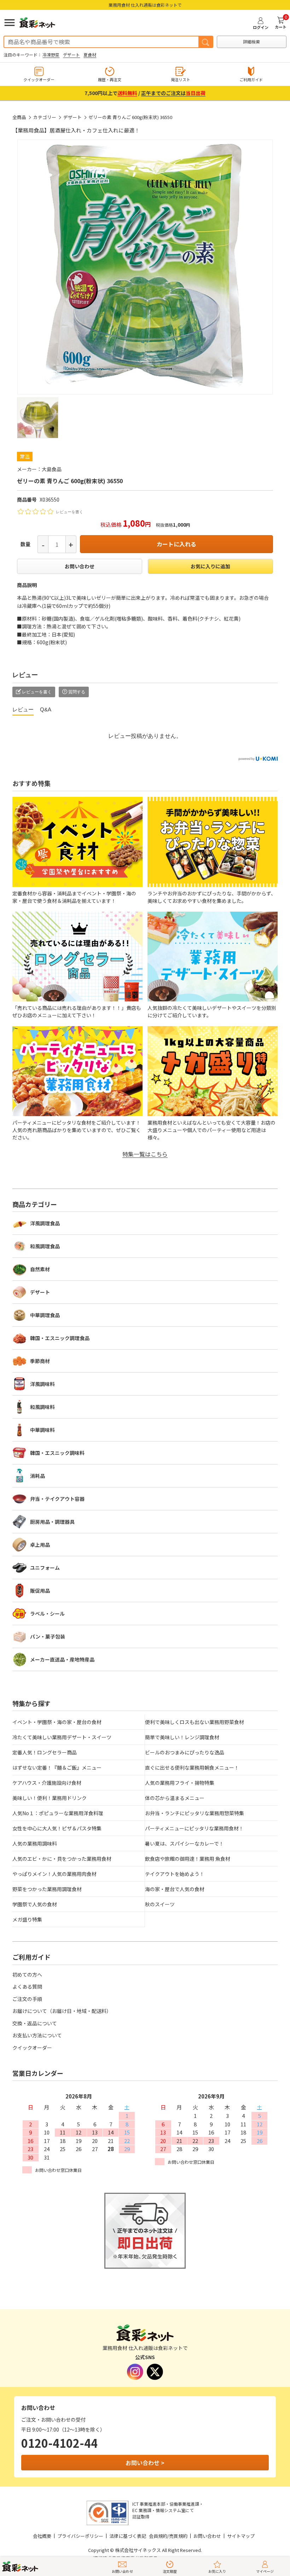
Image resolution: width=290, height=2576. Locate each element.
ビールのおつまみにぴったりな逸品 (185, 1752)
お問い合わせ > (145, 2463)
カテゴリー (45, 117)
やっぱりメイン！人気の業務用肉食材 (54, 1874)
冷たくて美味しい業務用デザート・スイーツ (62, 1737)
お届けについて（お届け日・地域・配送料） (62, 2011)
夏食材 (90, 55)
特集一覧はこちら (145, 1154)
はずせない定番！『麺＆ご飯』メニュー (57, 1767)
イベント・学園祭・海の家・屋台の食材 (57, 1722)
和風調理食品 (45, 1246)
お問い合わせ (80, 566)
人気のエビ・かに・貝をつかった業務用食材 (62, 1859)
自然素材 (40, 1269)
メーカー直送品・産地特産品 (62, 1659)
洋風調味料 (42, 1384)
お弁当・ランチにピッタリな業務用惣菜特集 (195, 1813)
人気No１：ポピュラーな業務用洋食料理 (58, 1813)
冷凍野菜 (51, 55)
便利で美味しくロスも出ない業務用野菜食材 (195, 1722)
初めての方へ (27, 1974)
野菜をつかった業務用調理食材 (47, 1889)
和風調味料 (42, 1407)
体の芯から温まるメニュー (175, 1798)
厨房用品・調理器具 (52, 1522)
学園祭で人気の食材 (35, 1904)
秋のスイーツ (160, 1904)
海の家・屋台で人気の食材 (175, 1889)
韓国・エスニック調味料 (57, 1453)
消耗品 (37, 1476)
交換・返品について (35, 2023)
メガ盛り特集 (27, 1919)
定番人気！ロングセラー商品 (45, 1752)
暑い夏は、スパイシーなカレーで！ (184, 1843)
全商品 (19, 117)
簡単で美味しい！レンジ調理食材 (182, 1737)
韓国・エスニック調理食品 (60, 1338)
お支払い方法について (37, 2035)
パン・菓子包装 (48, 1636)
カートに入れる (176, 544)
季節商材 (40, 1361)
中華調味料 (42, 1430)
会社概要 (42, 2536)
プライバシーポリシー (80, 2536)
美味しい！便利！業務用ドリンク (50, 1798)
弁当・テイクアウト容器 (57, 1499)
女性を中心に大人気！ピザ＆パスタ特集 (57, 1828)
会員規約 (158, 2536)
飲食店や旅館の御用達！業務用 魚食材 (188, 1859)
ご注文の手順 (27, 1999)
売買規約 (178, 2536)
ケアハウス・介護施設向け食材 (47, 1783)
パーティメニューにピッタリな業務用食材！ (194, 1828)
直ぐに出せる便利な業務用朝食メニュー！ (192, 1767)
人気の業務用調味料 (35, 1843)
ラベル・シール (47, 1613)
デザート (71, 55)
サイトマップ (241, 2536)
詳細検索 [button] (251, 42)
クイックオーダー (32, 2048)
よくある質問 (27, 1986)
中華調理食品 (45, 1315)
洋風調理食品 (45, 1223)
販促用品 (40, 1591)
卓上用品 (40, 1545)
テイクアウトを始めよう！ (175, 1874)
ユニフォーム (45, 1568)
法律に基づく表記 (128, 2536)
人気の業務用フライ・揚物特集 (180, 1783)
